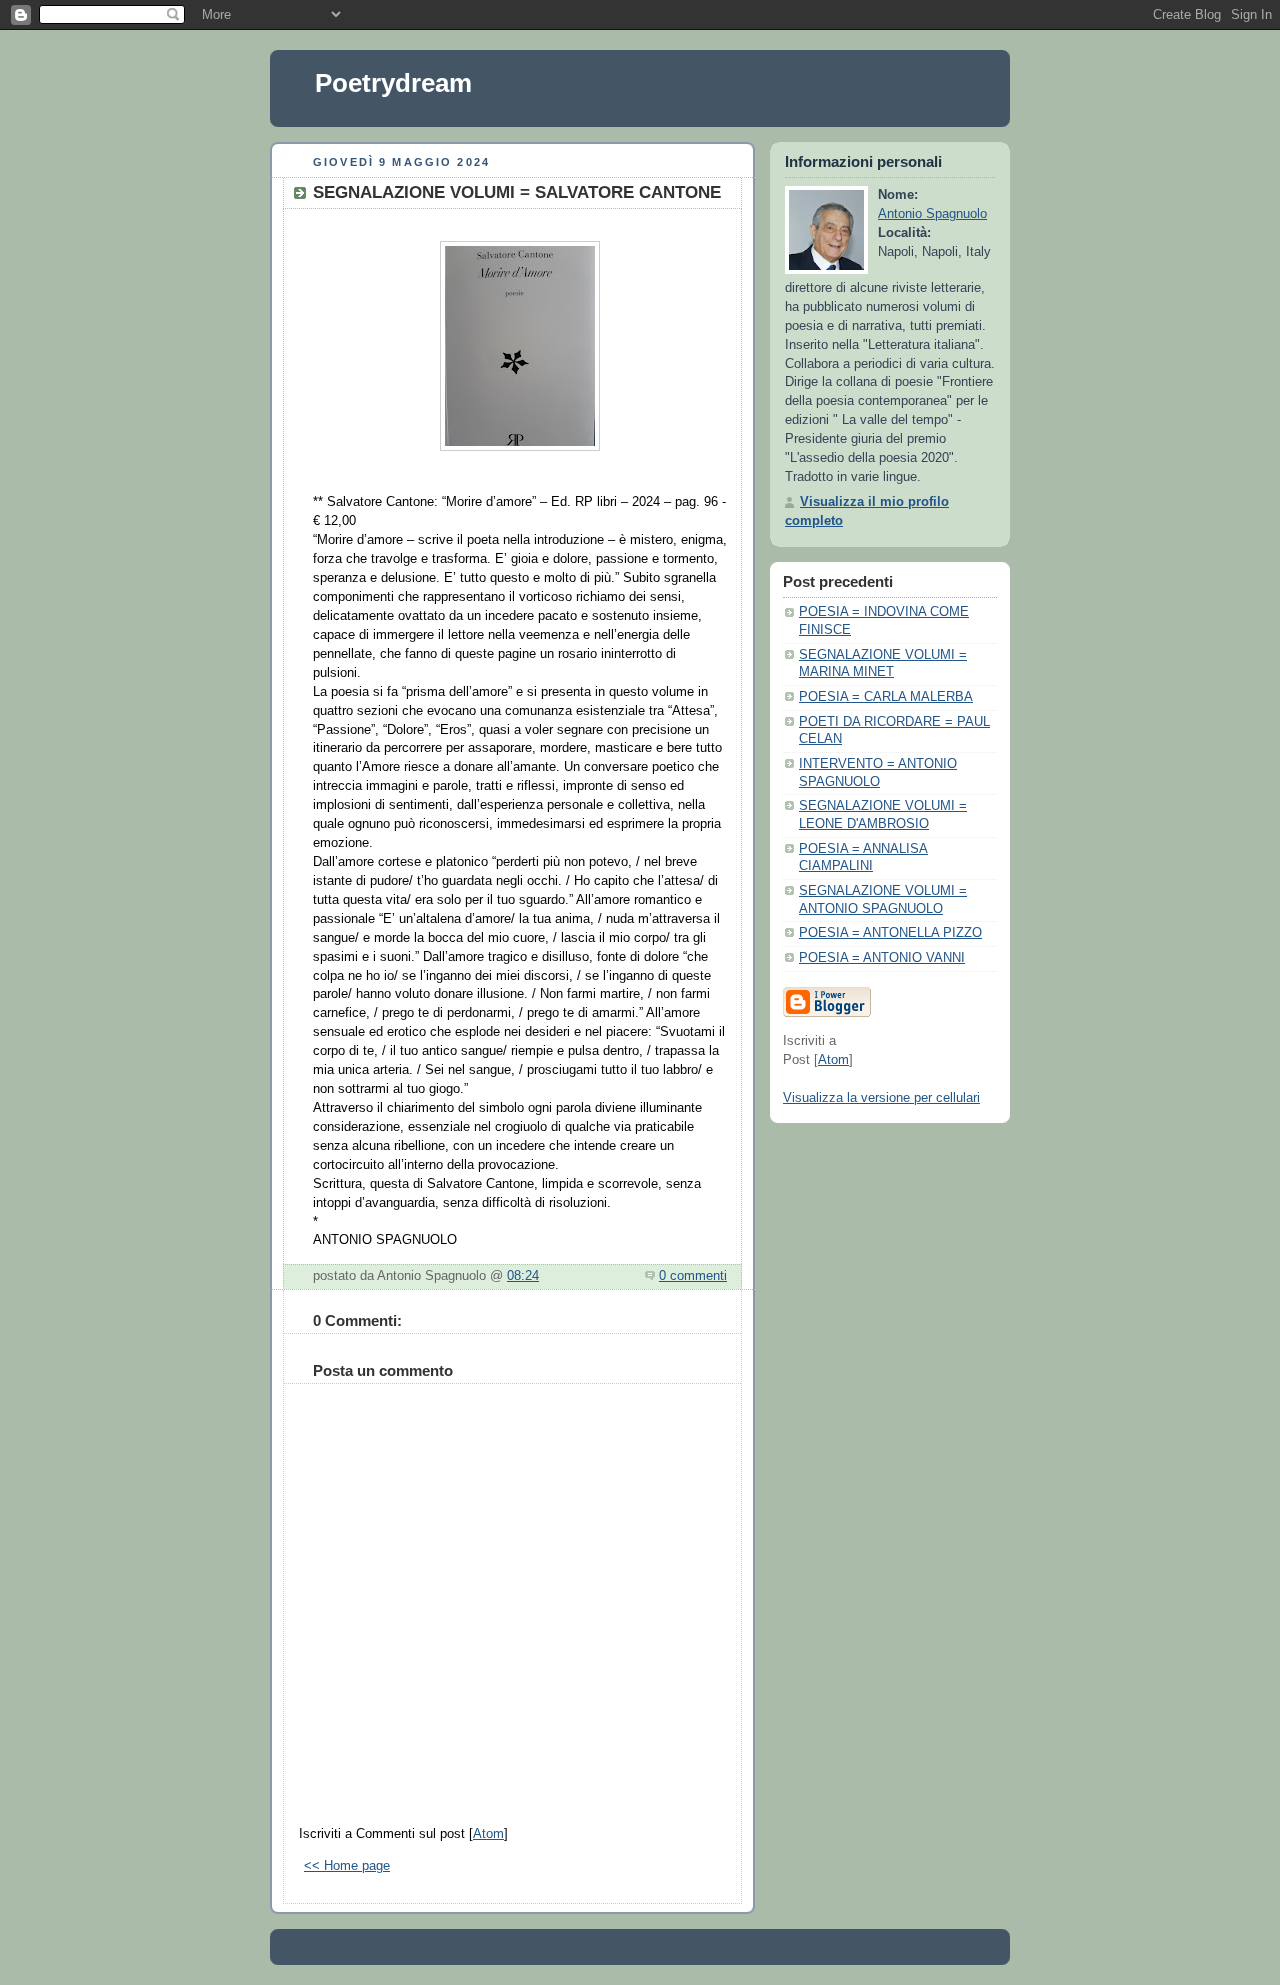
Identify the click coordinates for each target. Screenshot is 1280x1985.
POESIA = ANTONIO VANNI (882, 958)
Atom (488, 1834)
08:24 (523, 1276)
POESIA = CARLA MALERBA (886, 697)
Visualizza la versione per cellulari (881, 1098)
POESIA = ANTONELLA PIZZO (890, 933)
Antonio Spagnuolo (932, 214)
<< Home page (347, 1866)
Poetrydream (393, 83)
